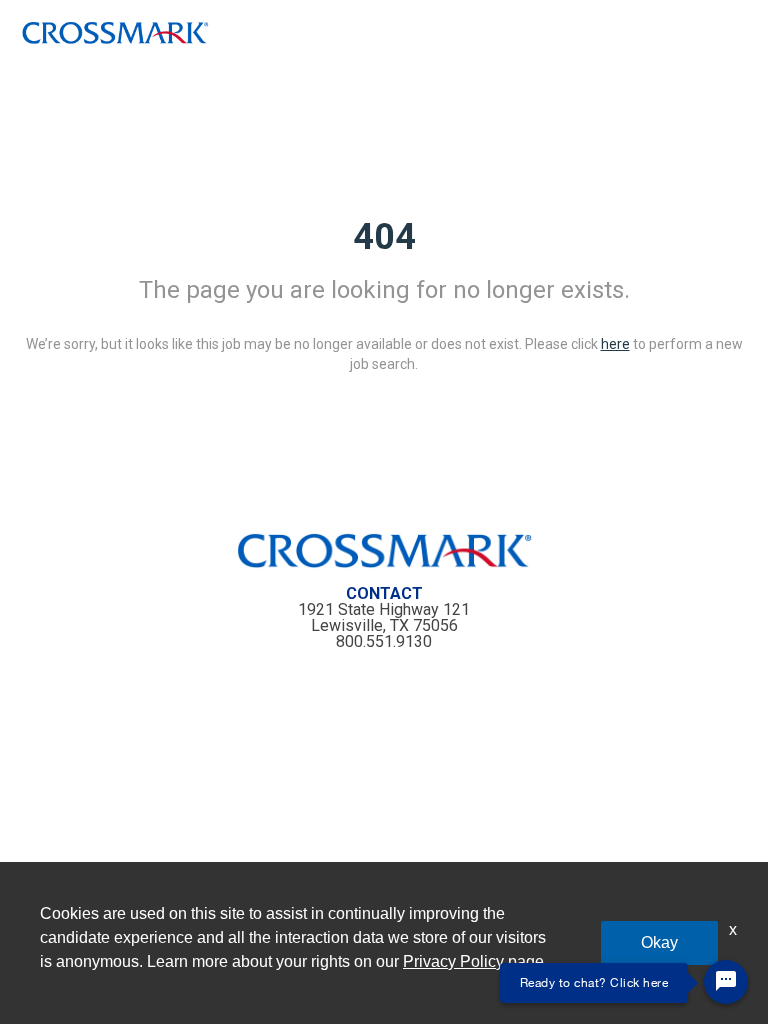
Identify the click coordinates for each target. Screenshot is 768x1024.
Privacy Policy (453, 961)
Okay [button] (659, 942)
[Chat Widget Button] (726, 982)
